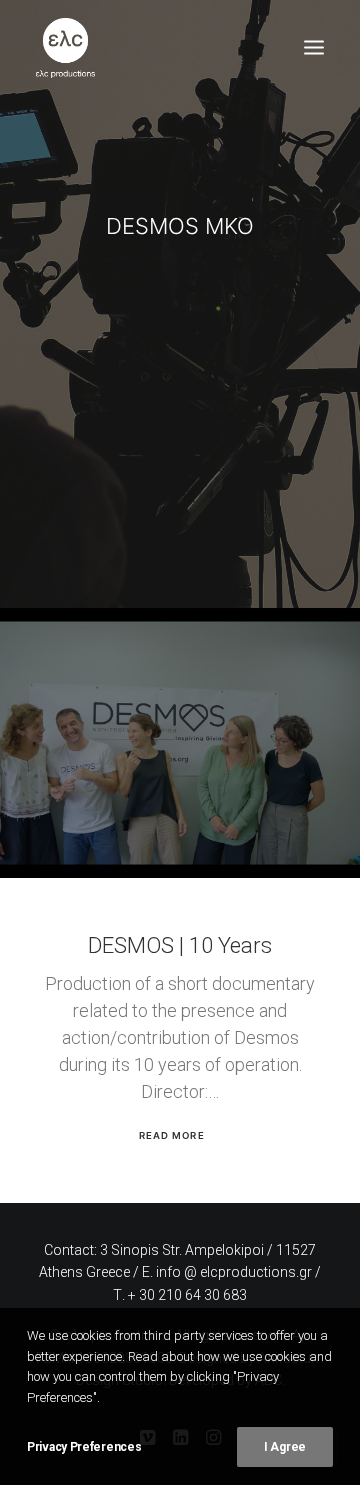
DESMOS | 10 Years (180, 945)
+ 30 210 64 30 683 (187, 1295)
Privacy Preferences (84, 1447)
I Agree (285, 1447)
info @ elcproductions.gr (234, 1272)
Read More (171, 1135)
